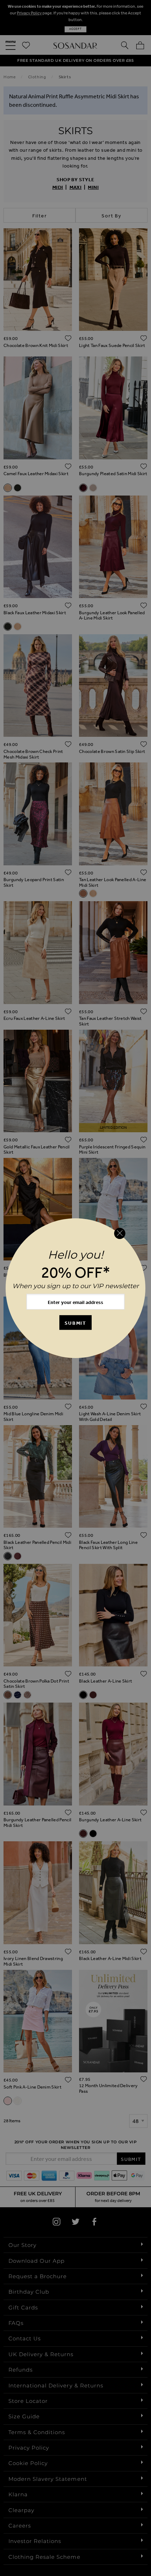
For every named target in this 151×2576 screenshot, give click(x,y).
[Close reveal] (120, 1233)
